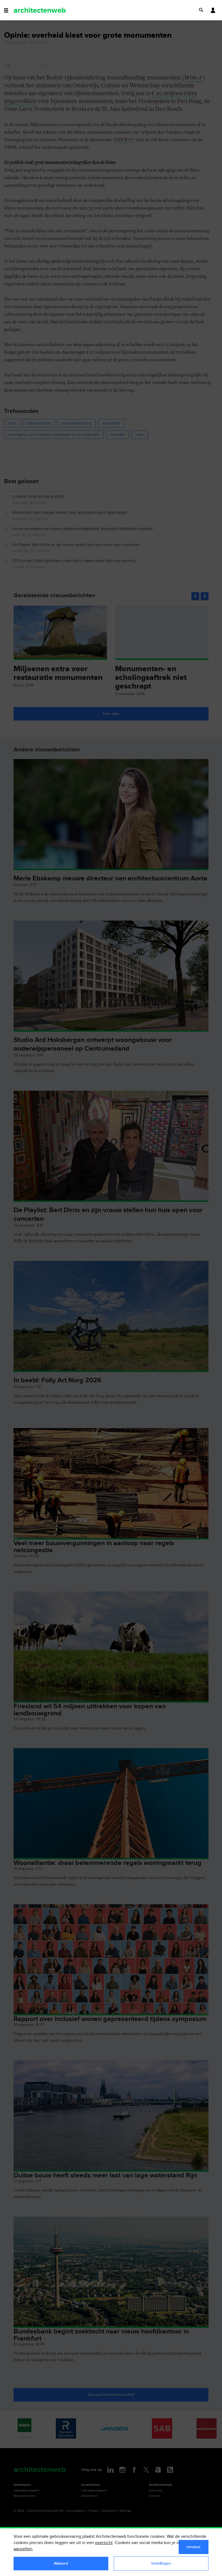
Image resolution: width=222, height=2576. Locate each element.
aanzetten (23, 2549)
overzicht (104, 2543)
